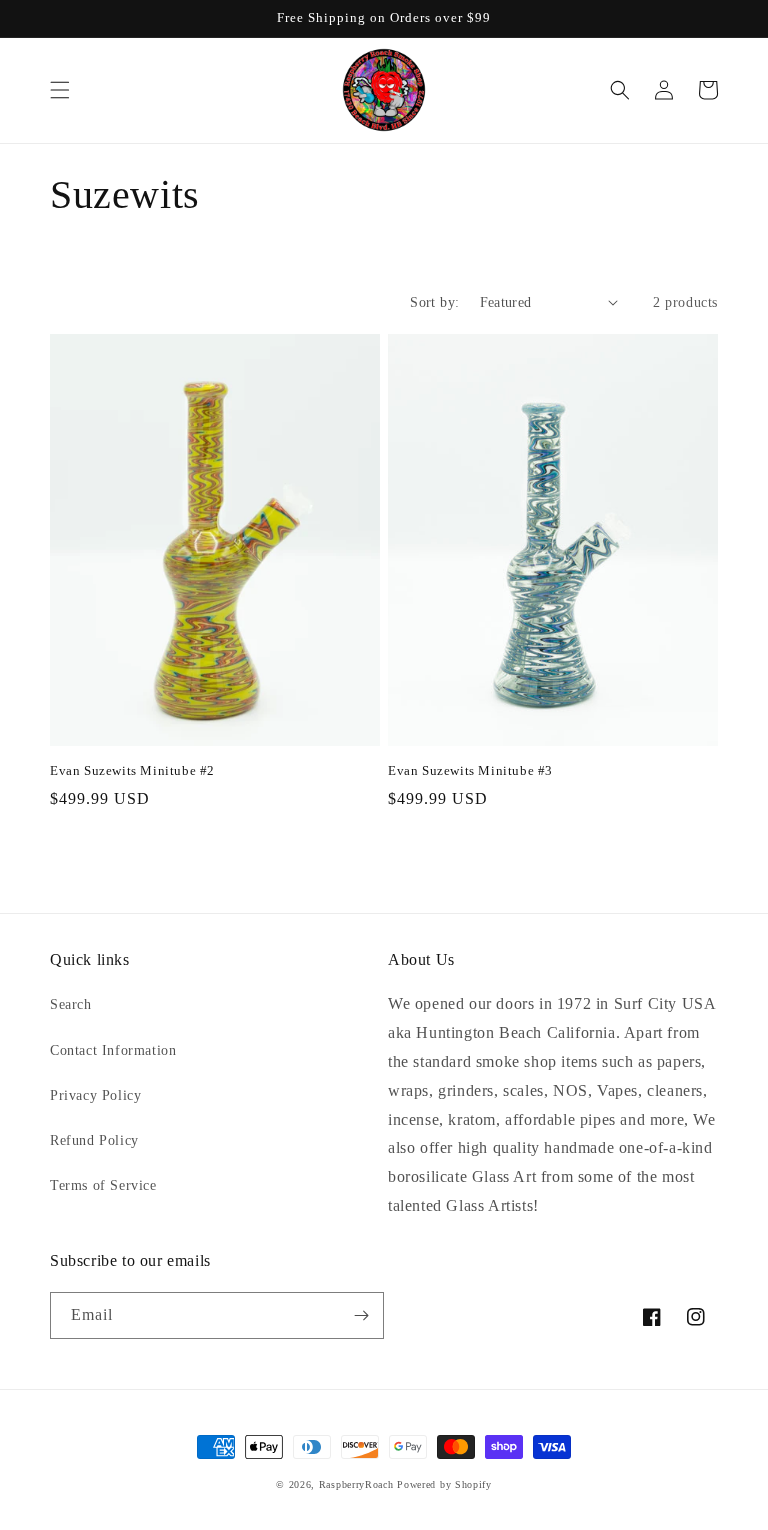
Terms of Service (103, 1185)
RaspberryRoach (356, 1484)
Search (71, 1004)
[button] (60, 90)
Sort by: (434, 302)
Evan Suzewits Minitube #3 (470, 770)
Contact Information (113, 1050)
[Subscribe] (361, 1315)
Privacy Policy (95, 1095)
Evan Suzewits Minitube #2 (132, 770)
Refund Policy (94, 1140)
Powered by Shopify (444, 1484)
